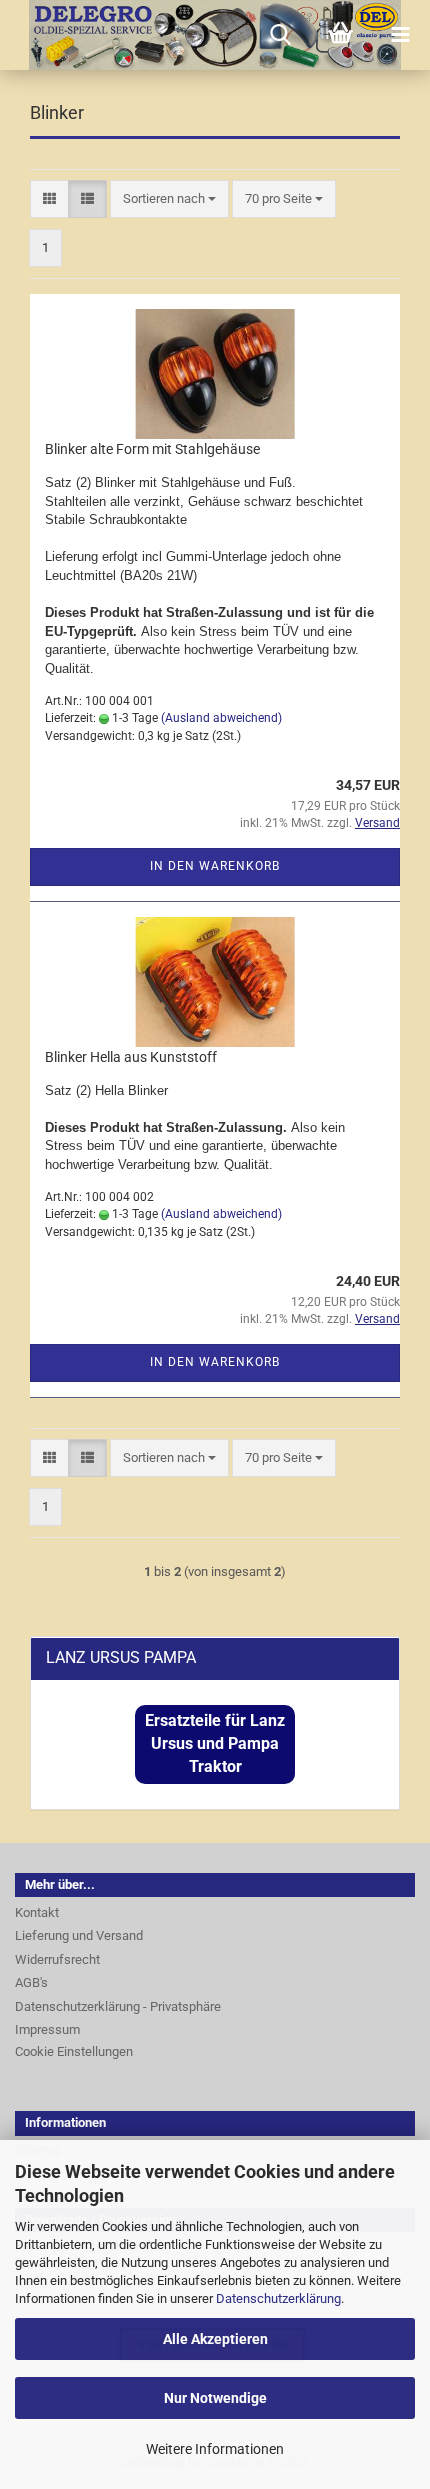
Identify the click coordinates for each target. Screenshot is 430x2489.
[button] (49, 199)
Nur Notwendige (215, 2398)
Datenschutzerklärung (278, 2298)
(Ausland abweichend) (221, 718)
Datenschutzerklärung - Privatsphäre (118, 2006)
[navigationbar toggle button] (400, 35)
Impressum (47, 2029)
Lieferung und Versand (79, 1935)
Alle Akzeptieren (215, 2339)
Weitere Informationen (215, 2449)
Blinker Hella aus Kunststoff (131, 1057)
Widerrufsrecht (57, 1959)
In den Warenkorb (215, 866)
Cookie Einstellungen (74, 2051)
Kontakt (37, 1912)
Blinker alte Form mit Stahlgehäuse (152, 449)
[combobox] (169, 199)
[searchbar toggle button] (280, 35)
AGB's (31, 1982)
